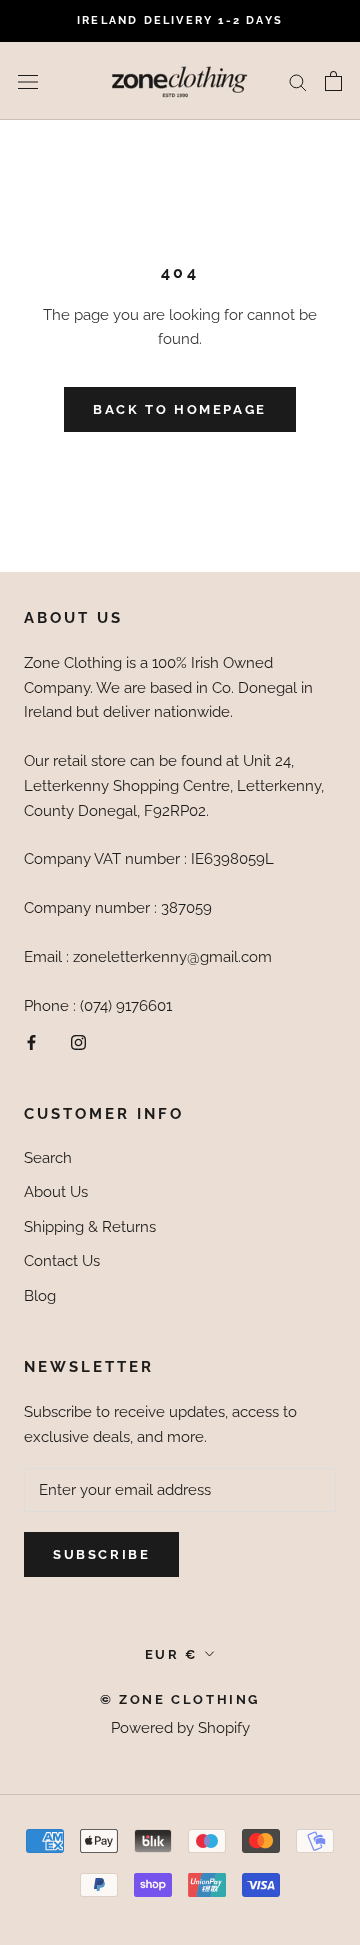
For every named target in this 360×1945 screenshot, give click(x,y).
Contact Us (62, 1261)
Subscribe (101, 1554)
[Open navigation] (28, 81)
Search (48, 1158)
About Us (56, 1192)
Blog (40, 1296)
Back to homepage (180, 409)
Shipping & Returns (90, 1227)
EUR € (171, 1654)
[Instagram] (78, 1041)
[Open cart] (333, 81)
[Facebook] (31, 1041)
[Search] (298, 81)
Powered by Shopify (180, 1728)
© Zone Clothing (180, 1699)
